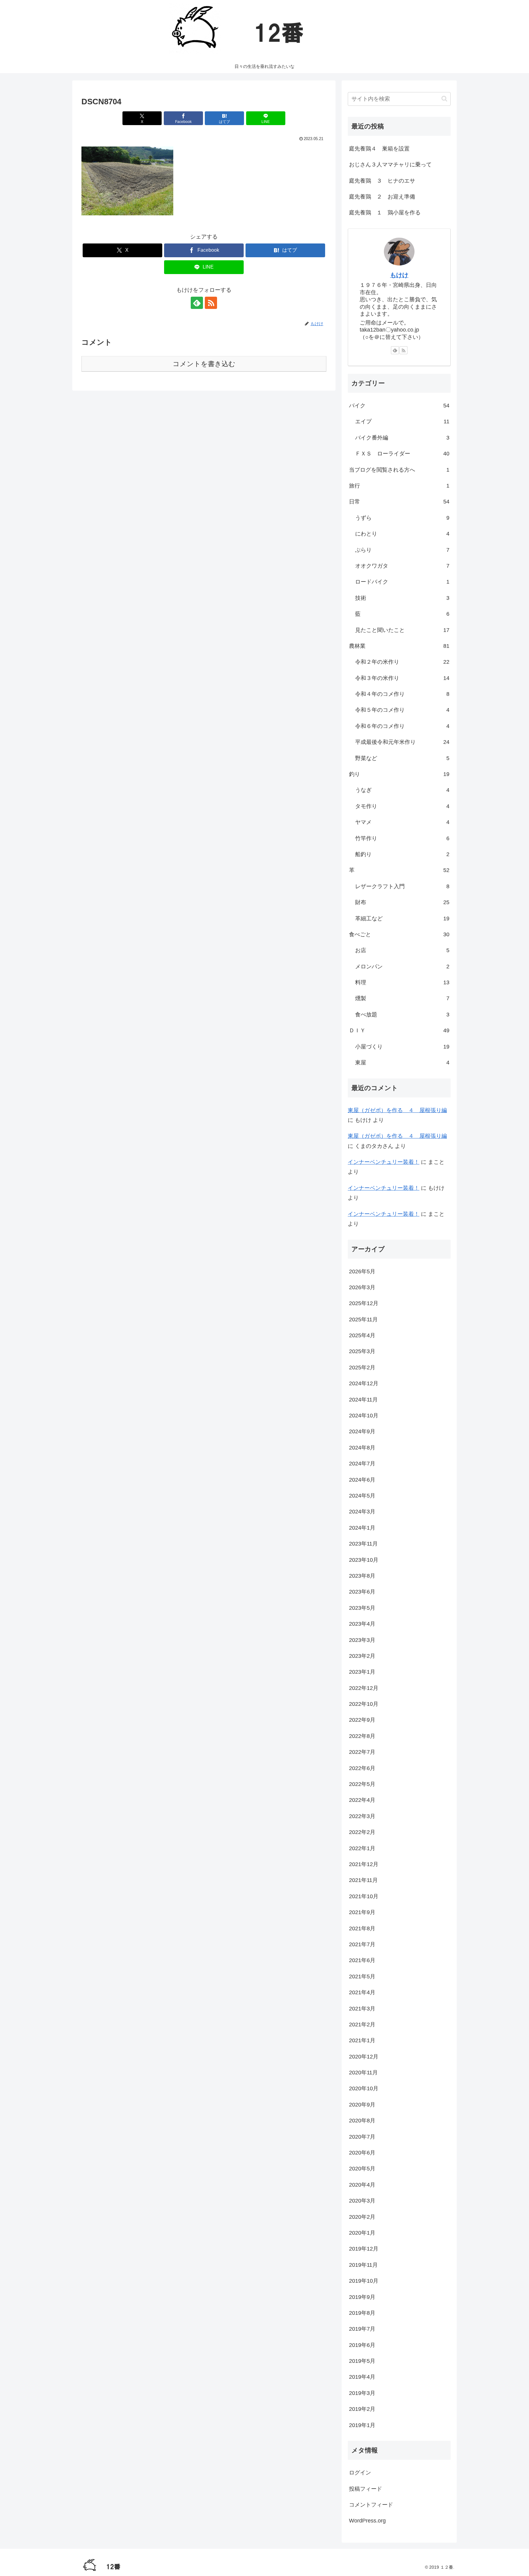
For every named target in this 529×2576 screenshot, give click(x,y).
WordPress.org (367, 2521)
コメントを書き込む (204, 364)
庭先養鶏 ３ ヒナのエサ (382, 181)
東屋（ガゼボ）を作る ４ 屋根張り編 (397, 1110)
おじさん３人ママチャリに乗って (390, 165)
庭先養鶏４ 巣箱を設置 (379, 149)
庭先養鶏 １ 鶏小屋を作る (385, 213)
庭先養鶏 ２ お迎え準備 (382, 197)
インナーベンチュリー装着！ (384, 1162)
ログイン (360, 2473)
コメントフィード (371, 2505)
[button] (444, 99)
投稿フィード (366, 2489)
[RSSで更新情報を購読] (211, 303)
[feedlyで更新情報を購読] (197, 303)
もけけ (399, 275)
